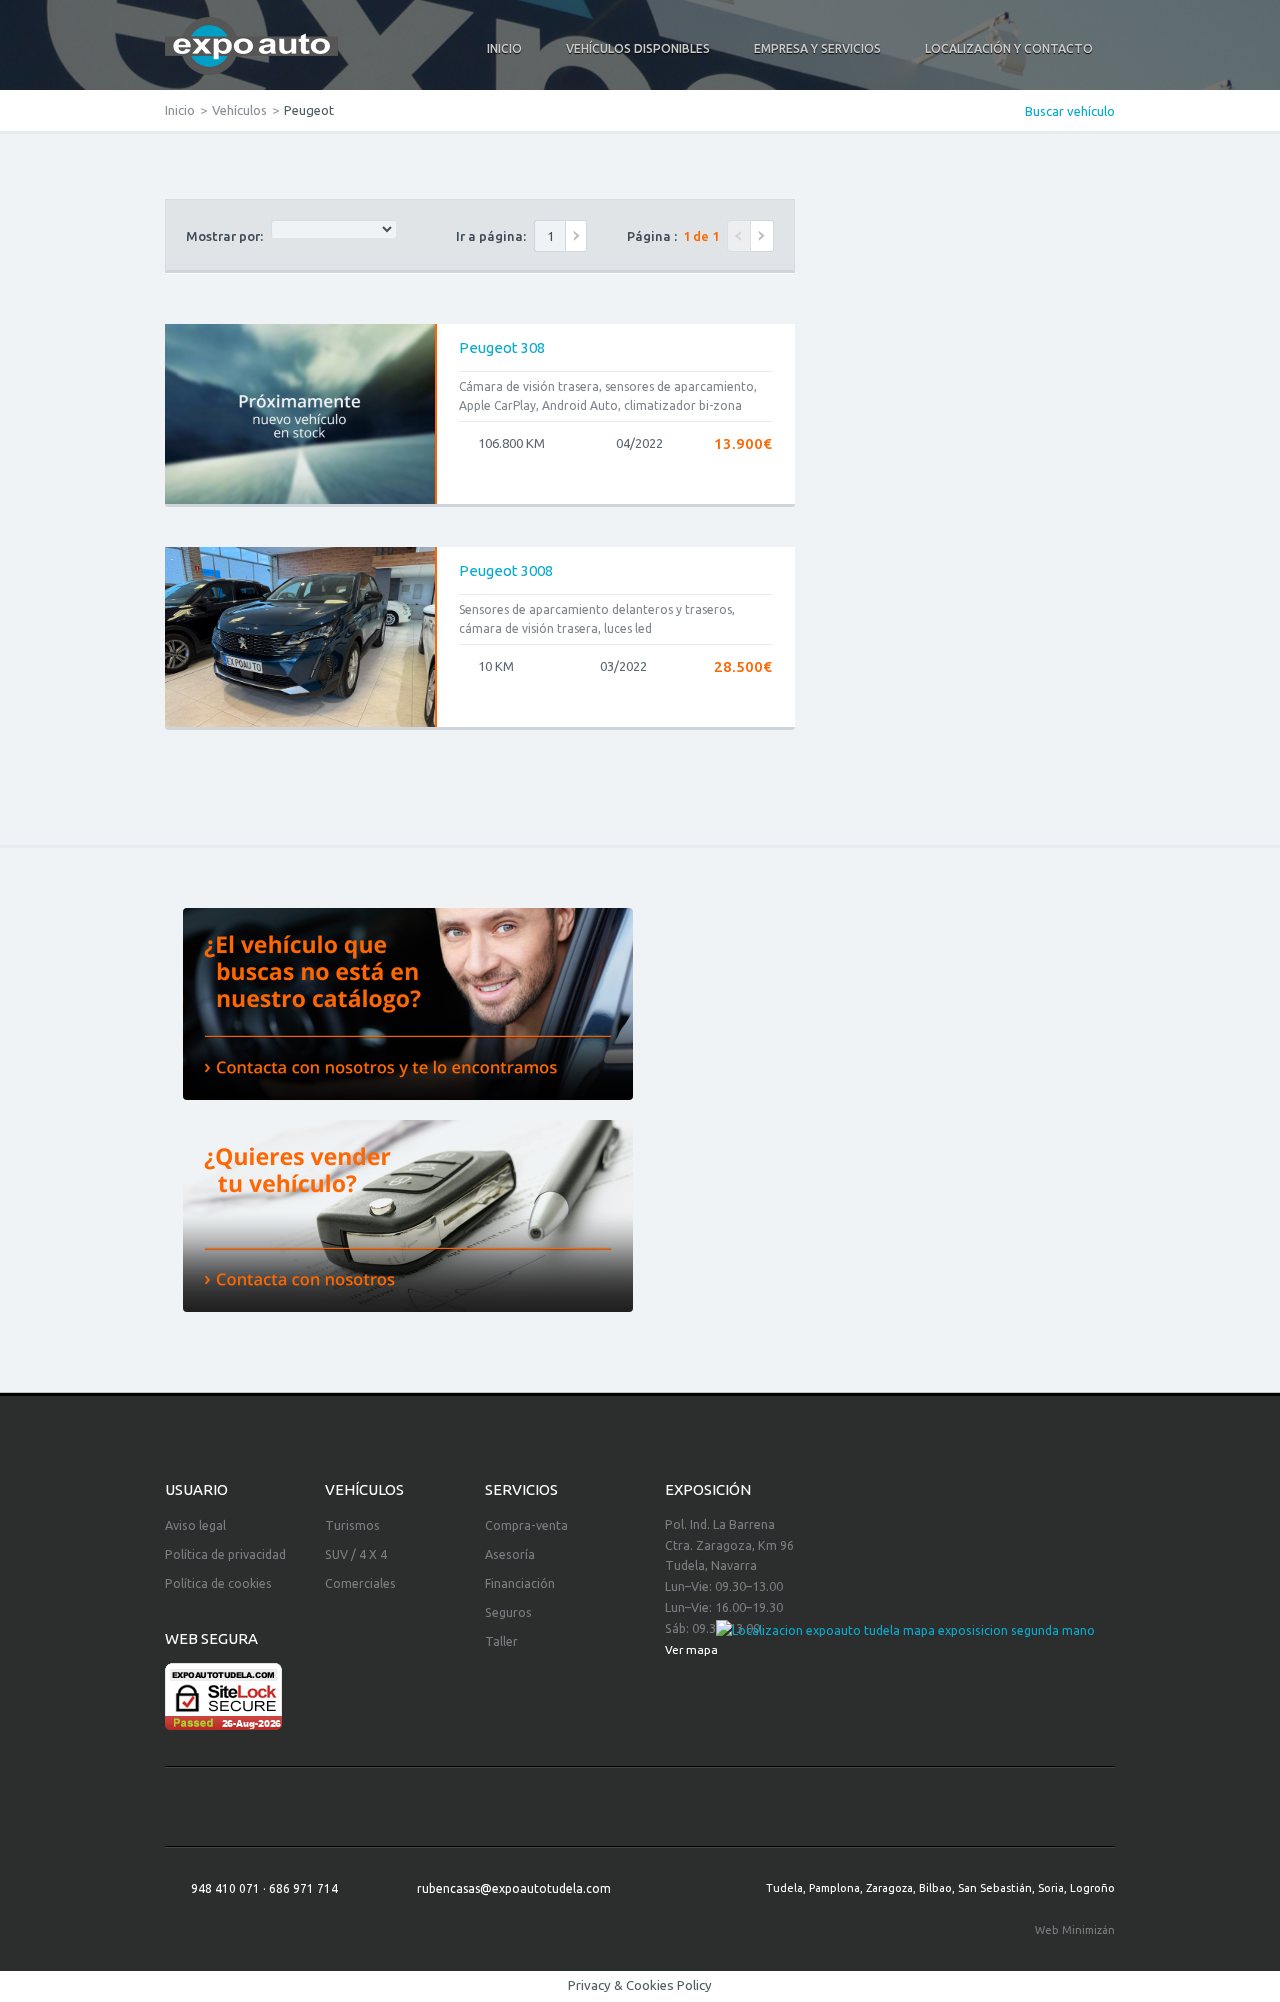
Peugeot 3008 (506, 570)
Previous (739, 236)
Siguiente (762, 236)
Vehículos (239, 110)
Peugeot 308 (502, 347)
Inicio (180, 110)
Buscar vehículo (1070, 111)
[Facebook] (640, 1807)
